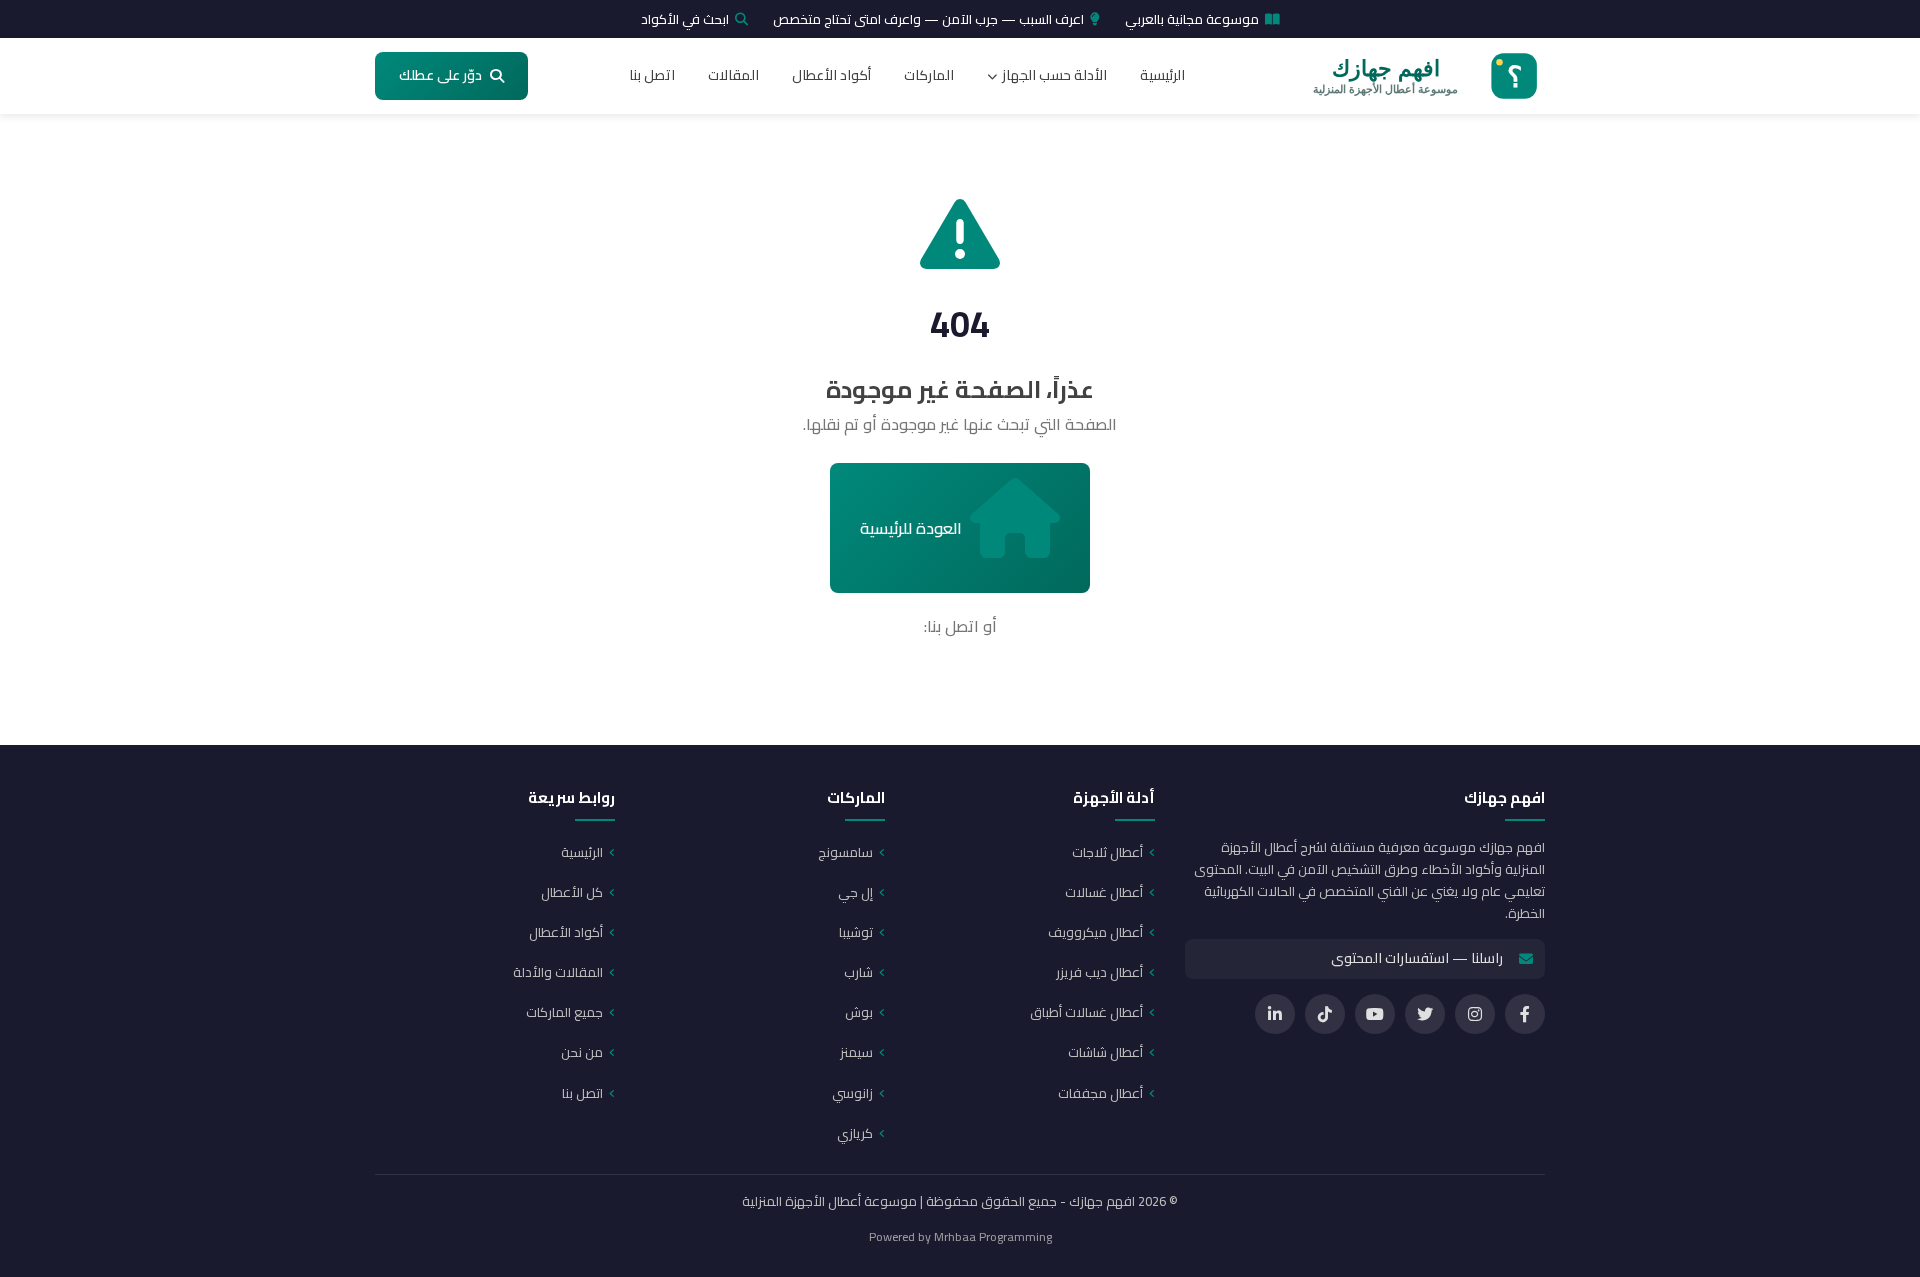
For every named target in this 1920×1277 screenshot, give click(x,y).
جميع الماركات (564, 1012)
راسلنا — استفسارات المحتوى (1417, 958)
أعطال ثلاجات (1107, 852)
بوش (859, 1012)
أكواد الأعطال (831, 75)
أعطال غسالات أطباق (1086, 1012)
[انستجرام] (1475, 1014)
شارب (858, 972)
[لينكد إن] (1275, 1014)
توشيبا (856, 932)
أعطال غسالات (1104, 892)
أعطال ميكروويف (1095, 932)
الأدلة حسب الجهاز (1054, 75)
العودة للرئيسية (911, 528)
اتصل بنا (652, 75)
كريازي (855, 1133)
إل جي (855, 892)
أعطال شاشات (1105, 1052)
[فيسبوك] (1525, 1014)
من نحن (582, 1052)
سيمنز (856, 1052)
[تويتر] (1425, 1014)
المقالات (733, 75)
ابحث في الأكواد (685, 19)
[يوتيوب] (1375, 1014)
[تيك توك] (1325, 1014)
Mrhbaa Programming (993, 1236)
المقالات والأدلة (558, 972)
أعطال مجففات (1100, 1093)
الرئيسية (1162, 75)
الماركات (929, 75)
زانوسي (852, 1093)
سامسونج (845, 852)
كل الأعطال (572, 892)
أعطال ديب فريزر (1099, 972)
